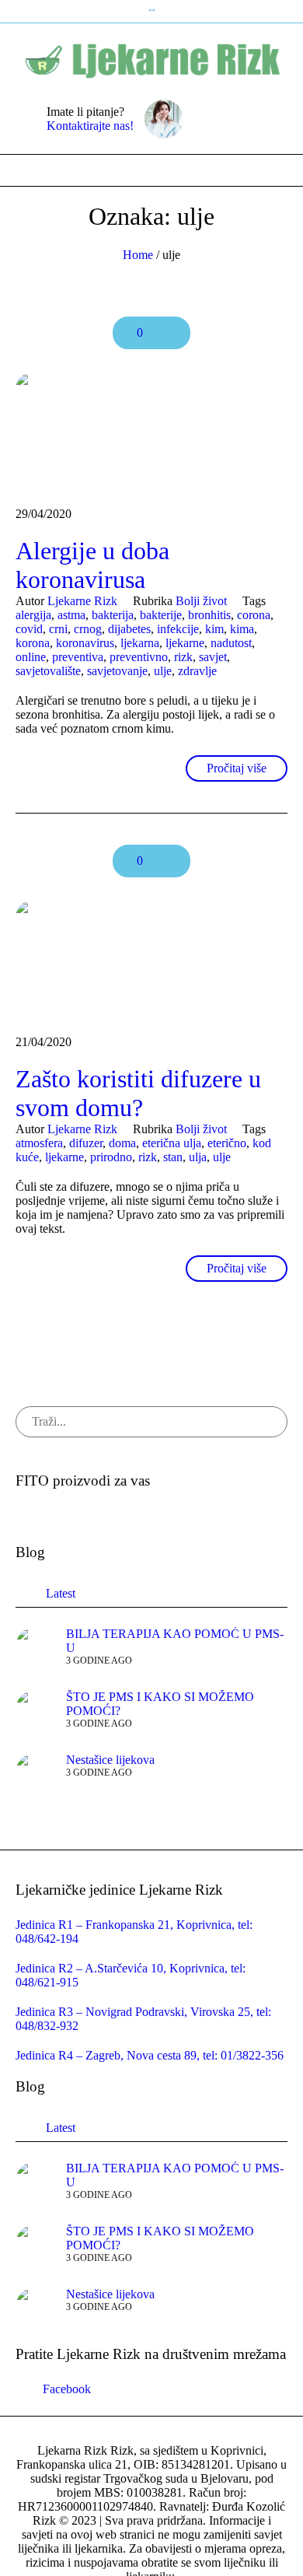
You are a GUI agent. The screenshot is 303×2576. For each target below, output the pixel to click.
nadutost (231, 643)
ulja (198, 1157)
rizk (183, 657)
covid (29, 629)
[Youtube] (249, 119)
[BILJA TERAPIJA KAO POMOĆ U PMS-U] (35, 1645)
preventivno (139, 657)
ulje (163, 671)
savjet (213, 657)
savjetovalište (48, 671)
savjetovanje (117, 671)
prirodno (111, 1157)
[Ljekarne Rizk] (152, 58)
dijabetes (129, 629)
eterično (227, 1143)
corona (254, 615)
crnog (88, 629)
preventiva (78, 657)
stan (173, 1157)
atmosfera (39, 1143)
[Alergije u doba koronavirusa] (151, 432)
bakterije (161, 615)
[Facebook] (225, 119)
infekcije (178, 629)
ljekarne (185, 643)
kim (214, 629)
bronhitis (209, 615)
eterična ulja (172, 1143)
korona (33, 643)
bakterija (113, 615)
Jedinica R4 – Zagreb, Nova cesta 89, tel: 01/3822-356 (150, 2055)
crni (58, 629)
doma (122, 1143)
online (31, 657)
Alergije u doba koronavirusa (92, 565)
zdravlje (197, 671)
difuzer (86, 1143)
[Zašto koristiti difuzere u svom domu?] (151, 960)
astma (71, 615)
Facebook (67, 2389)
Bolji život (201, 601)
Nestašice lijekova (110, 1760)
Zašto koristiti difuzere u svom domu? (138, 1093)
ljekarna (140, 643)
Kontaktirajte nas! (90, 126)
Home (138, 255)
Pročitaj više (237, 768)
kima (242, 629)
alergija (33, 615)
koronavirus (85, 643)
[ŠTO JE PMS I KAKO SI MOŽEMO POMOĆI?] (35, 1708)
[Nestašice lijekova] (35, 1771)
